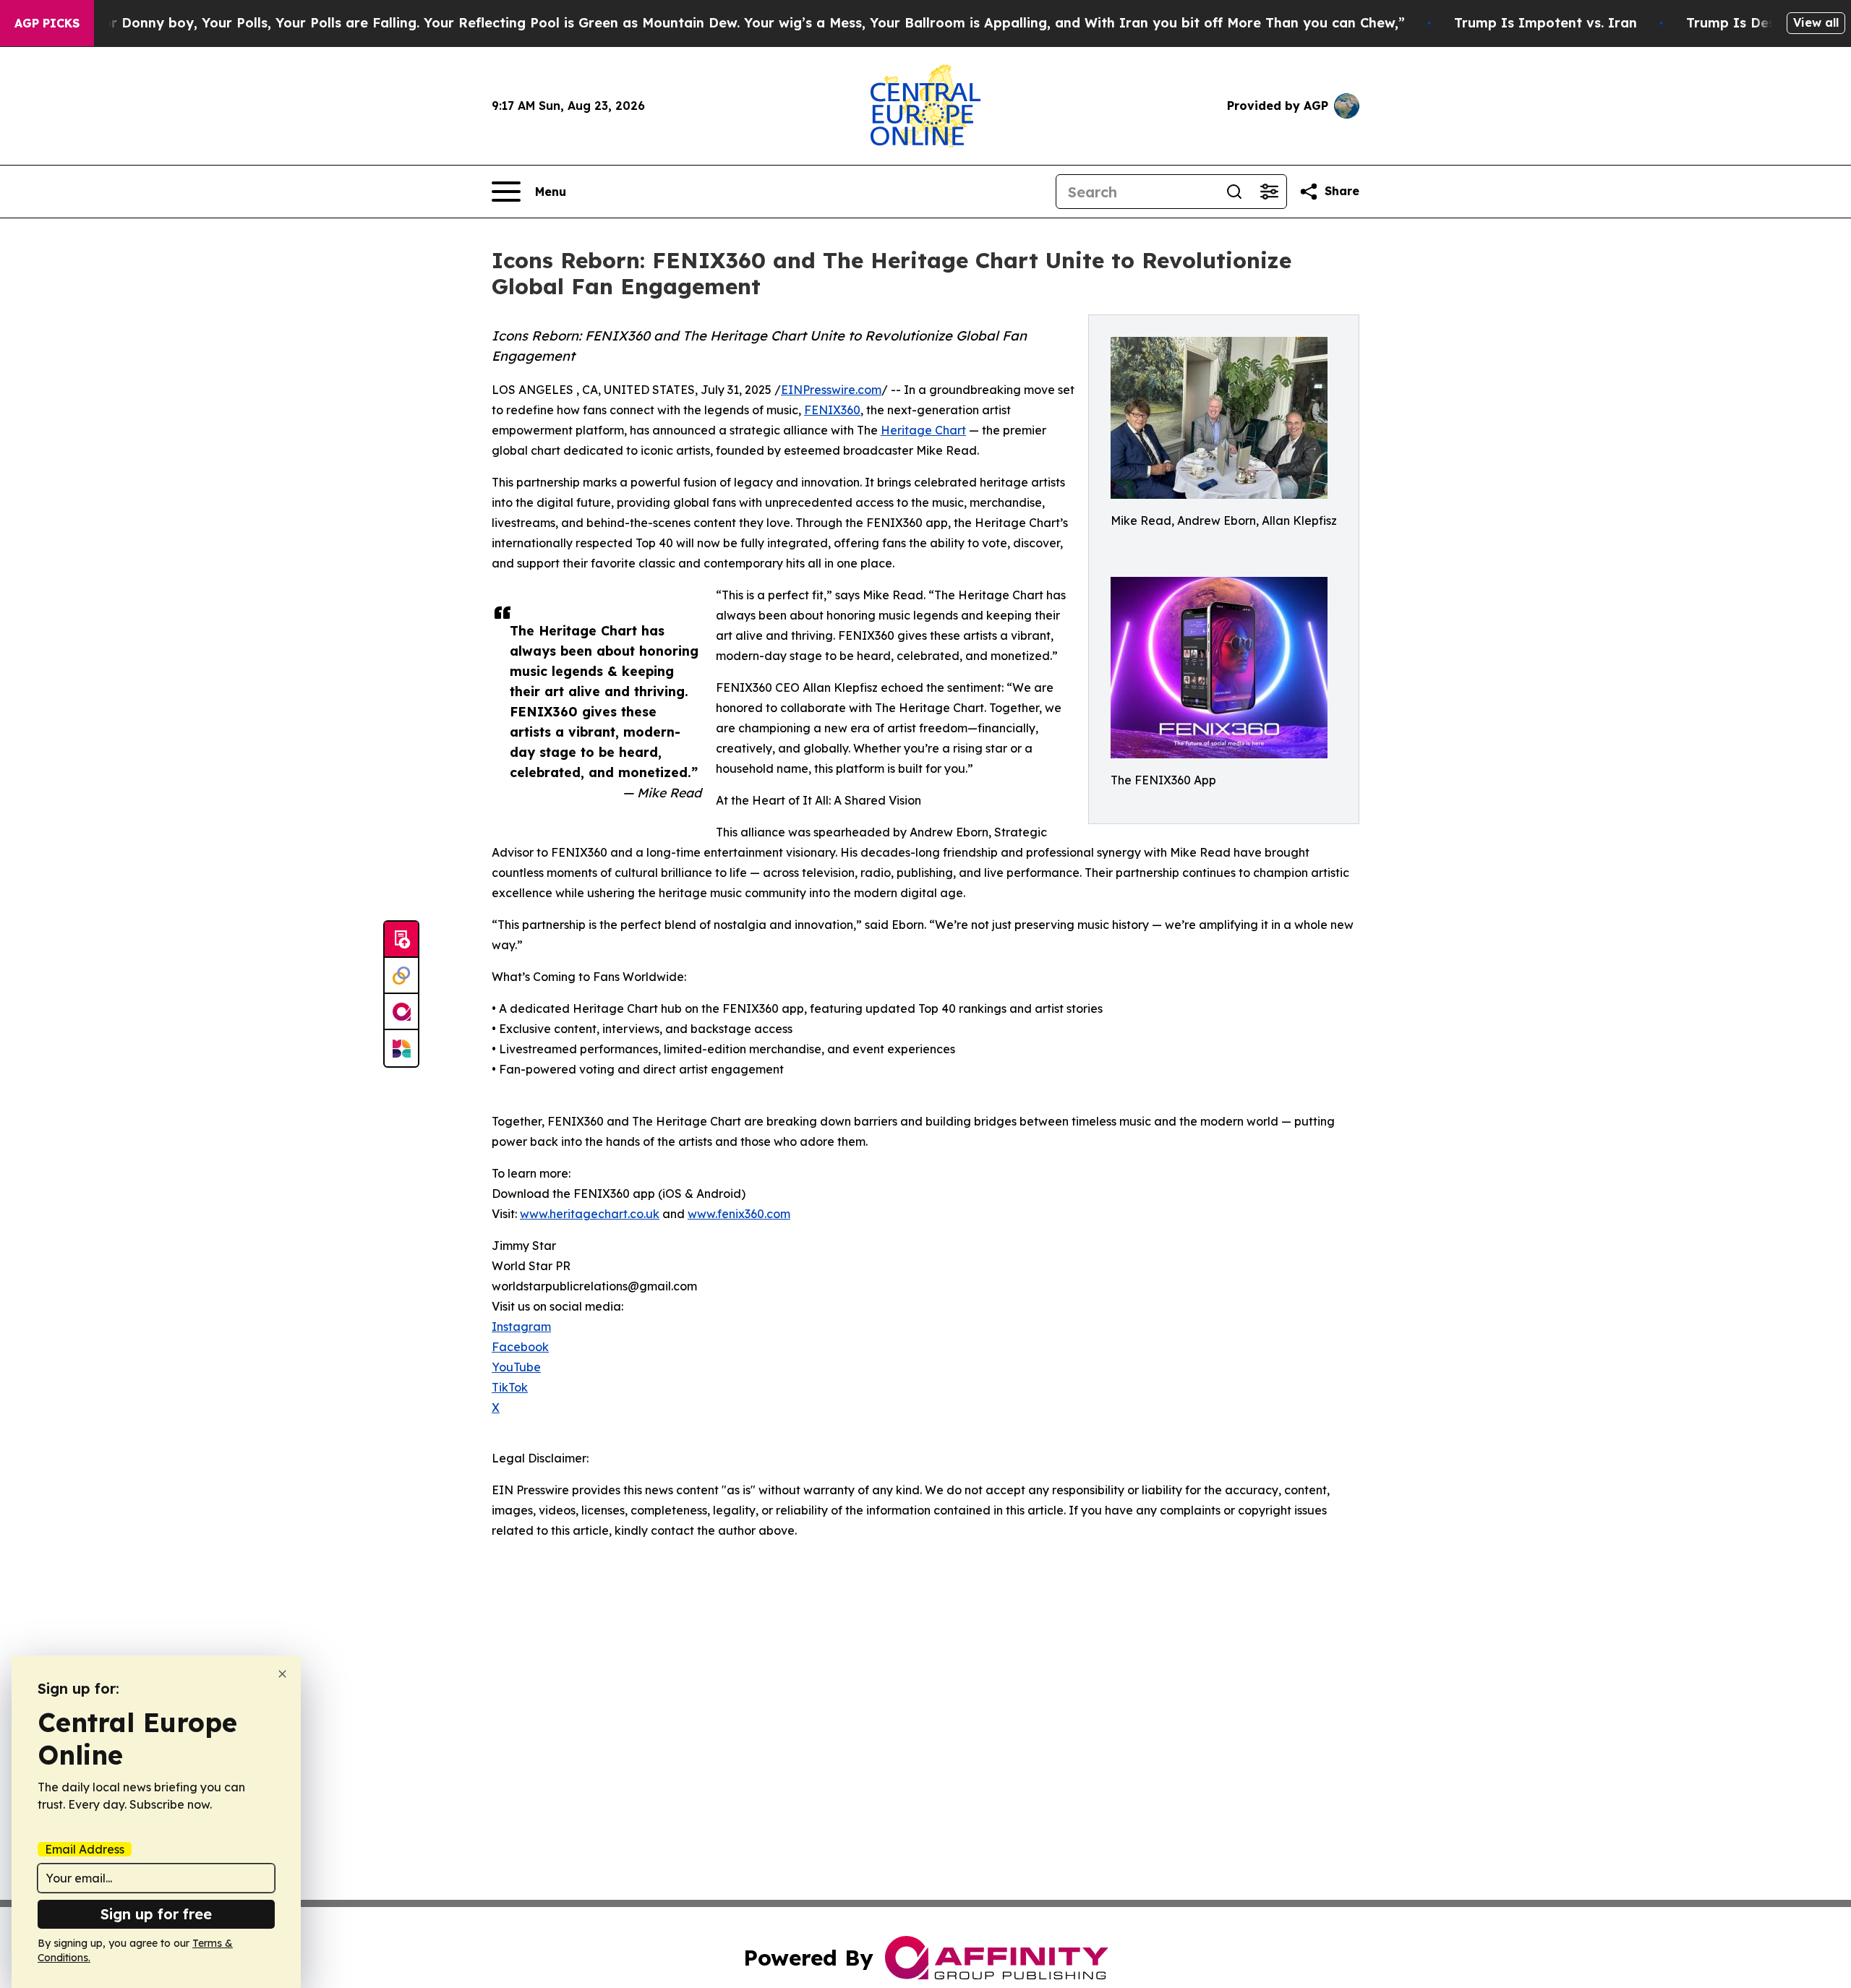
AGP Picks (47, 23)
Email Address (85, 1849)
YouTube (516, 1367)
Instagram (521, 1327)
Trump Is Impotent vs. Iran (1546, 23)
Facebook (520, 1347)
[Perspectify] (401, 976)
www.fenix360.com (739, 1214)
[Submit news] (401, 940)
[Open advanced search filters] (1269, 192)
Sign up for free (156, 1914)
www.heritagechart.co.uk (590, 1214)
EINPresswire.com (831, 390)
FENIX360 (832, 410)
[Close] (282, 1674)
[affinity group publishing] (401, 1012)
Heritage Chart (923, 430)
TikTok (510, 1387)
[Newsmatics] (401, 1048)
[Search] (1234, 192)
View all (1816, 22)
